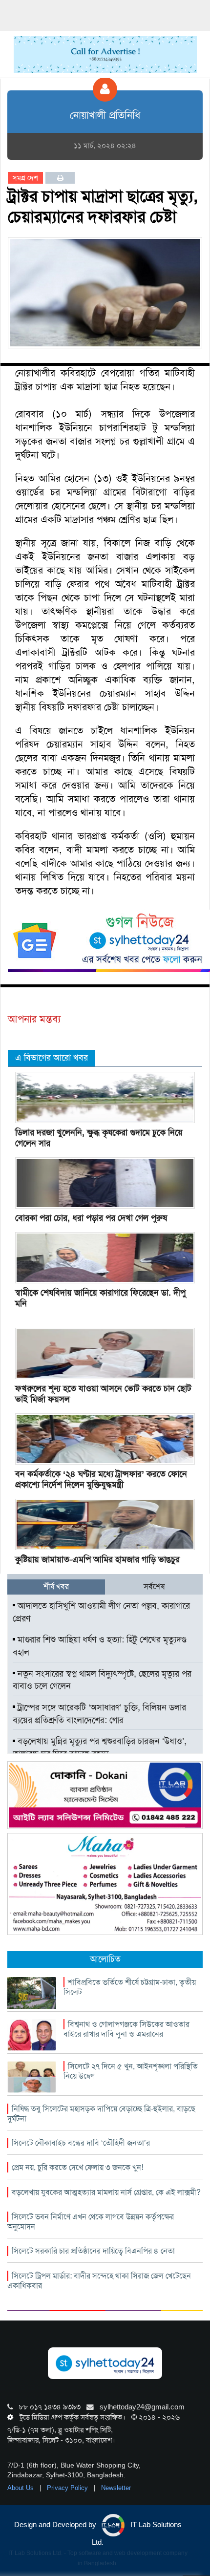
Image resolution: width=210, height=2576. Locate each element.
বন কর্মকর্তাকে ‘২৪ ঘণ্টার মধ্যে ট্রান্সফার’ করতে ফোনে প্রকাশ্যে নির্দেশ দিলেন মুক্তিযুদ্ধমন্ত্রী (101, 1479)
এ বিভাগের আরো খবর (52, 1058)
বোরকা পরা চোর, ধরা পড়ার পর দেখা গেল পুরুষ (91, 1218)
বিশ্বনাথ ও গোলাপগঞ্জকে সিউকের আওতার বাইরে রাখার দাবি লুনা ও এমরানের (126, 2029)
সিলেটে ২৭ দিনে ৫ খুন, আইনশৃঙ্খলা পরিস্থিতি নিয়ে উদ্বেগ (131, 2071)
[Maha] (105, 1884)
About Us (21, 2488)
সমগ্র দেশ (25, 178)
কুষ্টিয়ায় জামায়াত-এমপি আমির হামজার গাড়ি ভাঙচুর (97, 1559)
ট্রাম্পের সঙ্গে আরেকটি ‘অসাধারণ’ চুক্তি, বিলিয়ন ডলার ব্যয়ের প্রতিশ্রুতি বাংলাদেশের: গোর (99, 1714)
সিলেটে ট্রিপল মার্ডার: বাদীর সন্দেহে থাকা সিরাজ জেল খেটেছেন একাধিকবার (99, 2281)
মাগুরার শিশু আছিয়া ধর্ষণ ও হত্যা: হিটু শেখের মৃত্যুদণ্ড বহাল (100, 1646)
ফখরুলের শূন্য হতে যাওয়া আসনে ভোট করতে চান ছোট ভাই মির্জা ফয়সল (103, 1394)
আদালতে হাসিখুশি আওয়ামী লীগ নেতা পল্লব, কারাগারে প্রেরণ (101, 1612)
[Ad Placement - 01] (105, 54)
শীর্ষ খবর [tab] (56, 1586)
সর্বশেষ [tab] (154, 1586)
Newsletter (116, 2488)
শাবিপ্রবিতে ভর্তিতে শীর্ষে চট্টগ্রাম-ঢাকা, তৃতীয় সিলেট (130, 1987)
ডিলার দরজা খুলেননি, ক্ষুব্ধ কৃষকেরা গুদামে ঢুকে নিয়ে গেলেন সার (99, 1138)
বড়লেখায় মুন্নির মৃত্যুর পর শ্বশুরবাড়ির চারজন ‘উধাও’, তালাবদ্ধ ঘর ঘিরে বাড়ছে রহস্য (100, 1747)
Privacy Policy (68, 2488)
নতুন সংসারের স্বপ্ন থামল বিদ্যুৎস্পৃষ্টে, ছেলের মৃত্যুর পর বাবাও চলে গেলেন (102, 1680)
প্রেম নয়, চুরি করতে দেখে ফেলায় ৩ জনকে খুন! (77, 2167)
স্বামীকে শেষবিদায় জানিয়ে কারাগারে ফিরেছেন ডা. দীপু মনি (100, 1298)
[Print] (60, 178)
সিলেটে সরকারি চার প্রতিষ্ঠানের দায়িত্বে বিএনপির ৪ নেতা (93, 2251)
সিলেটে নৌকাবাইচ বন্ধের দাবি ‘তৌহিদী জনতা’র (81, 2143)
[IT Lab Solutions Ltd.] (105, 1794)
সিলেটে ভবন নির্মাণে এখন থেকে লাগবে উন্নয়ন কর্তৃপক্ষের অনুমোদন (91, 2222)
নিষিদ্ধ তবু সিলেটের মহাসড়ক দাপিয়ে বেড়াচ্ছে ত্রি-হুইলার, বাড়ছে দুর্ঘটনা (101, 2114)
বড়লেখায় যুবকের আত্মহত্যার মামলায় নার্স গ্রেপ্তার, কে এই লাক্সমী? (106, 2192)
